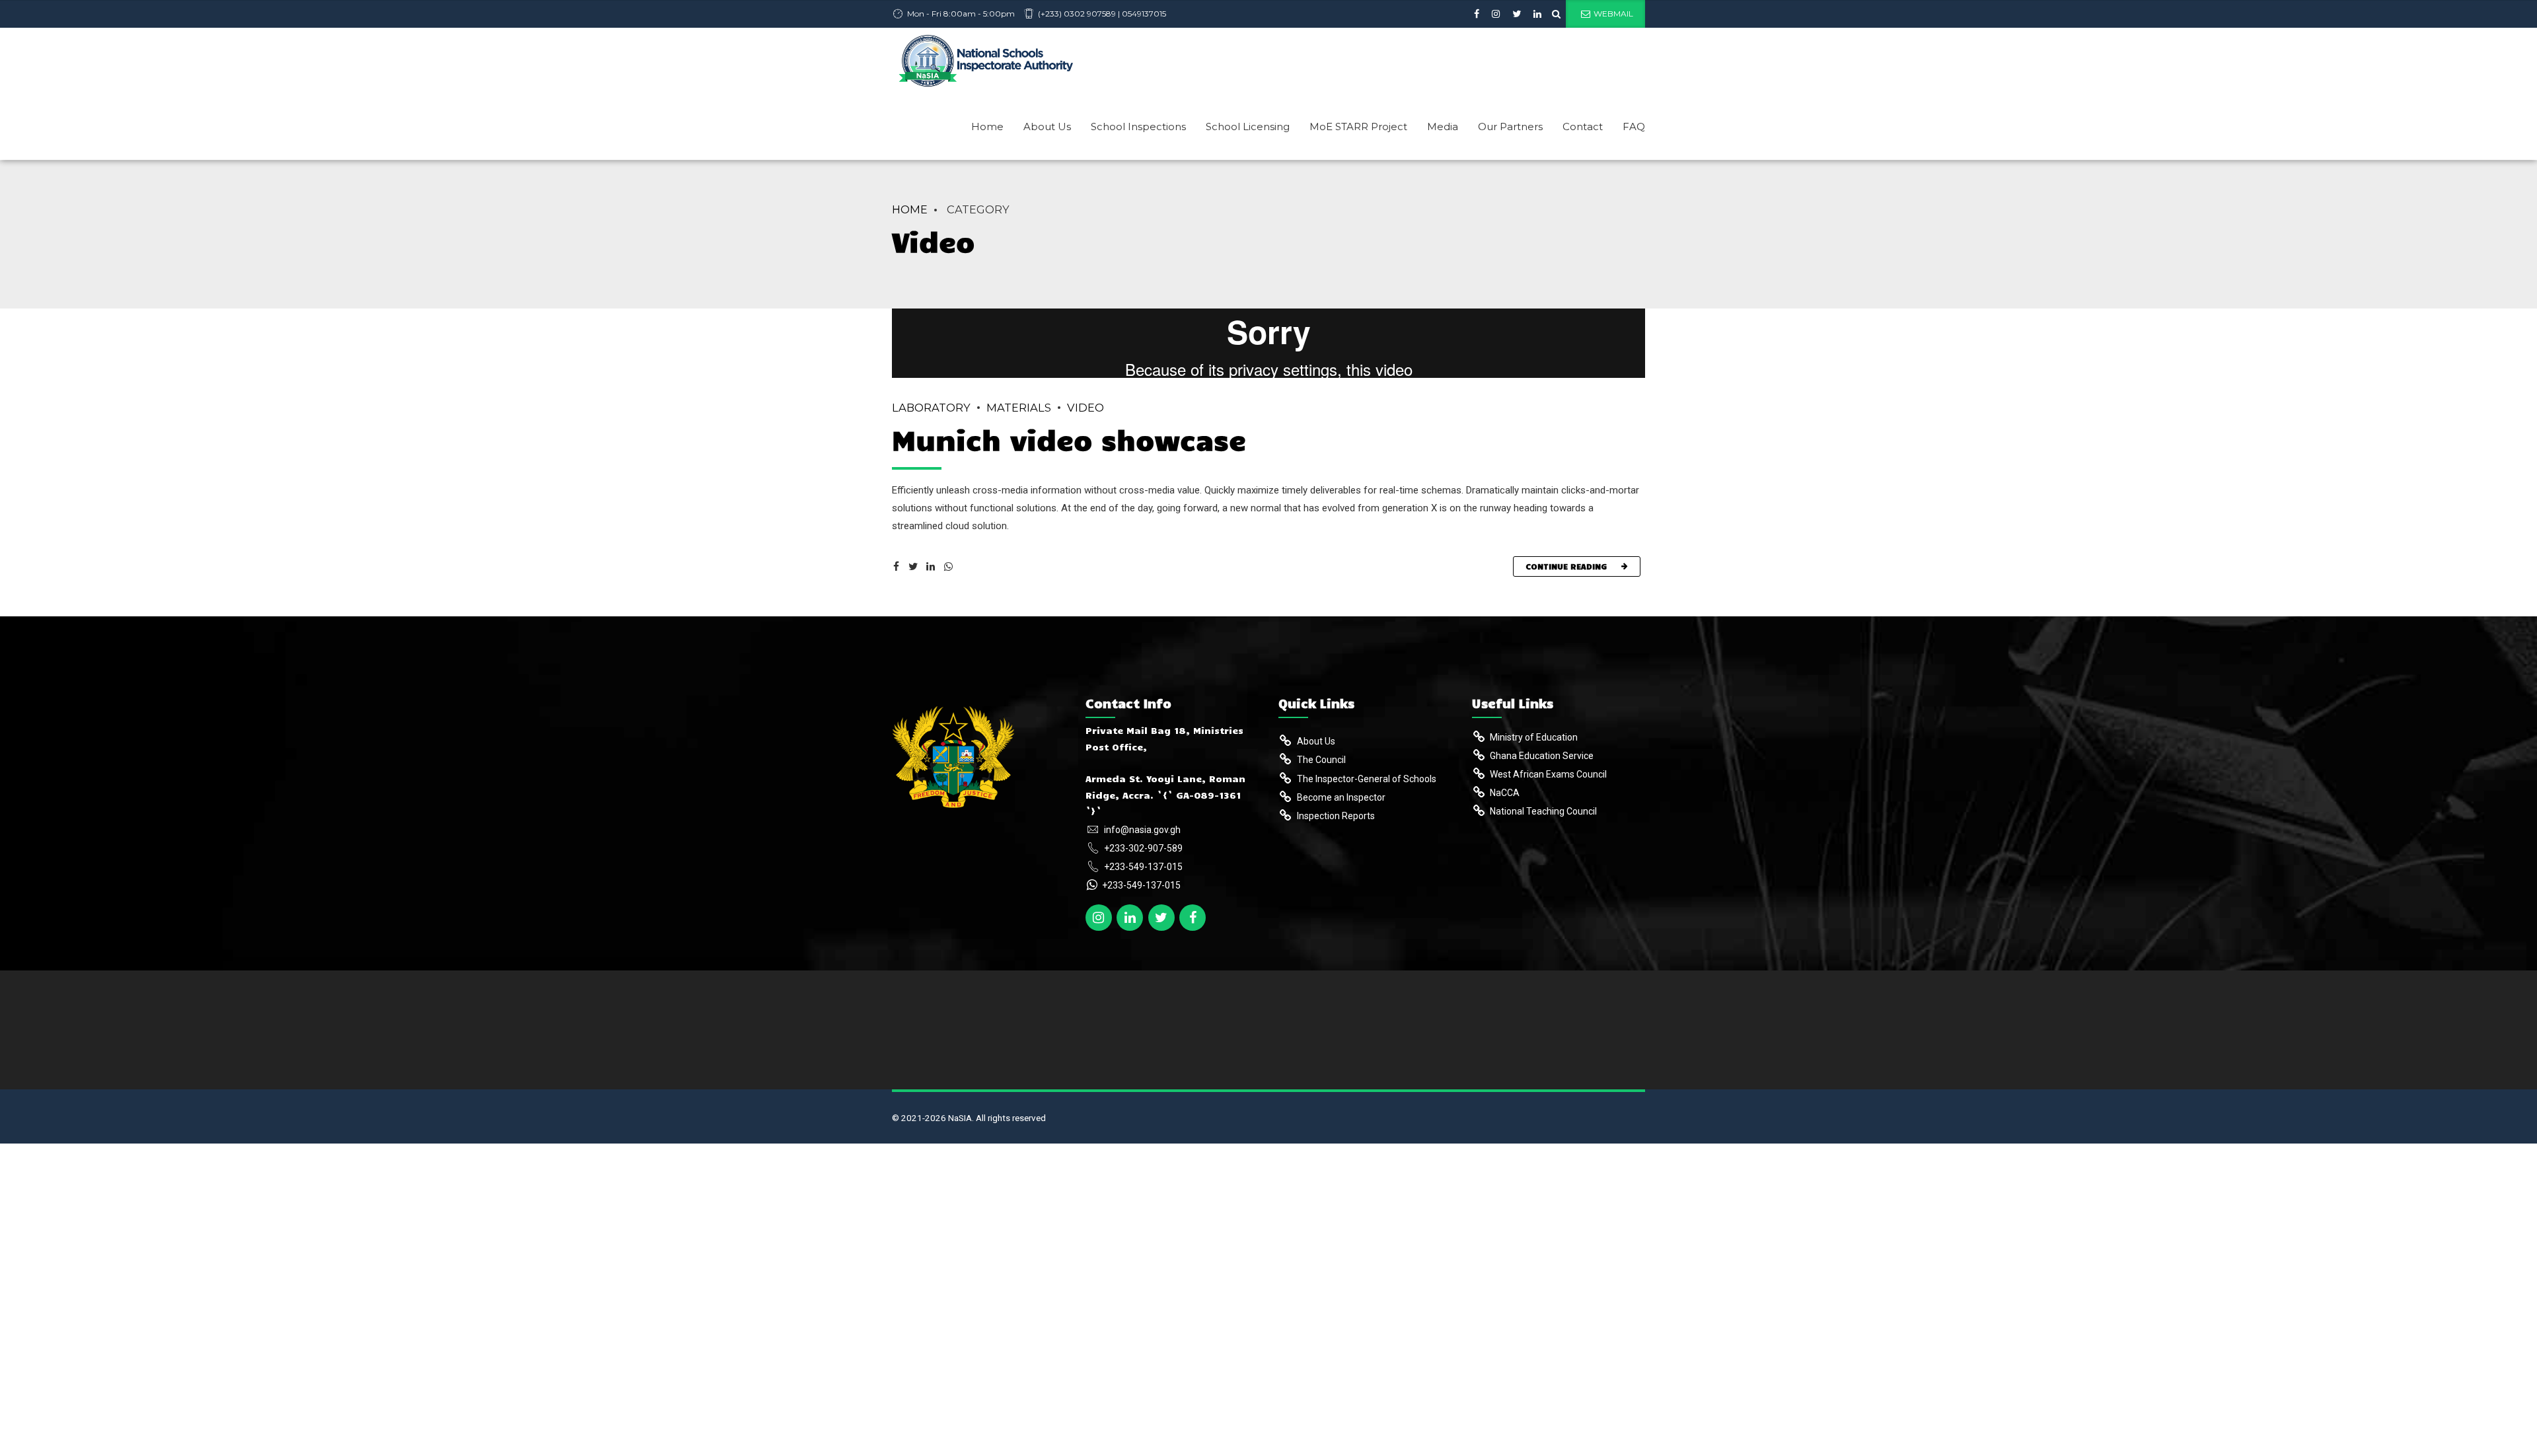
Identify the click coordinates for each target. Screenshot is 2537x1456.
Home (987, 127)
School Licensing (1248, 127)
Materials (1019, 408)
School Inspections (1138, 127)
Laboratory (931, 408)
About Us (1047, 127)
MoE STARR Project (1358, 127)
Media (1443, 127)
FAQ (1634, 127)
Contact (1583, 127)
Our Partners (1510, 127)
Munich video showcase (1069, 439)
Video (1085, 408)
